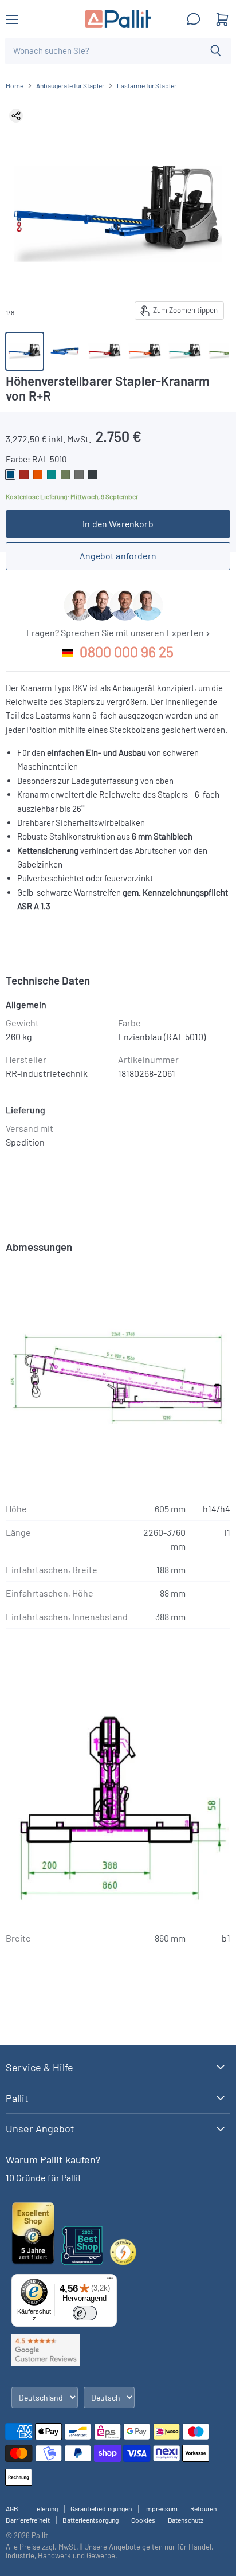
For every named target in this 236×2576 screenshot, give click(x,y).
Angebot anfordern (118, 556)
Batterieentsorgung (91, 2520)
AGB (12, 2508)
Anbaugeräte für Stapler (70, 86)
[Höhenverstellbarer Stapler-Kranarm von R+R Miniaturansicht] (105, 351)
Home (15, 86)
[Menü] (110, 2281)
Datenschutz (186, 2520)
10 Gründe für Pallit (44, 2177)
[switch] (85, 2313)
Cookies (143, 2520)
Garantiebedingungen (101, 2508)
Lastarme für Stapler (147, 86)
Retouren (203, 2508)
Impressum (161, 2508)
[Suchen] (216, 51)
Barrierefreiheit (28, 2520)
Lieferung (44, 2508)
